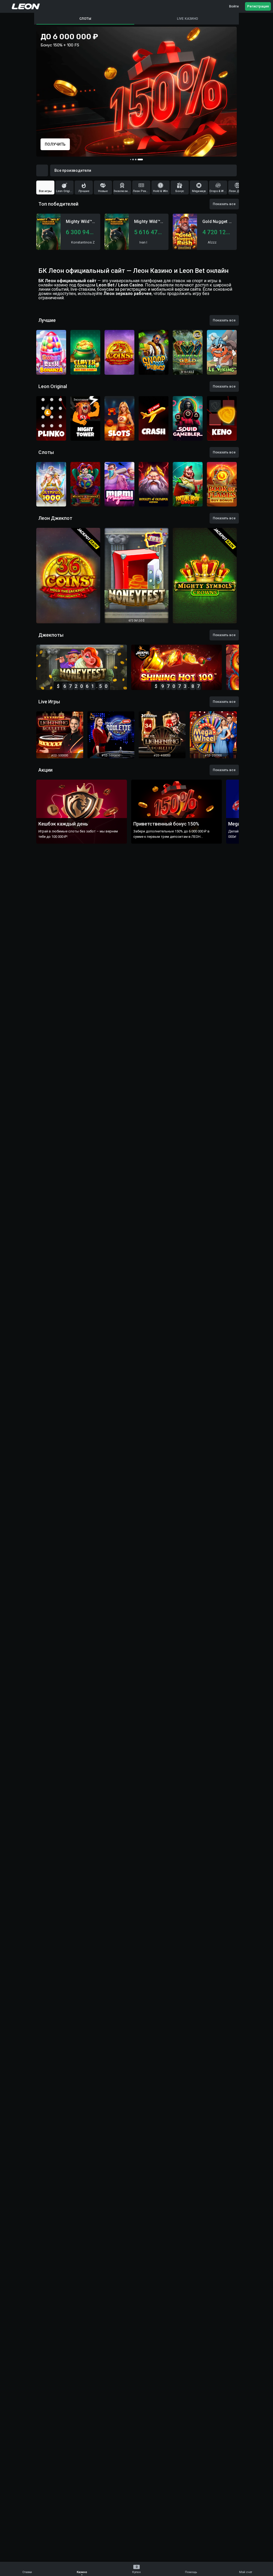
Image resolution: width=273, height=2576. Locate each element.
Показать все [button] (224, 204)
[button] (6, 6)
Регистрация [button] (258, 6)
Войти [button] (234, 6)
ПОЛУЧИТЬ (55, 144)
